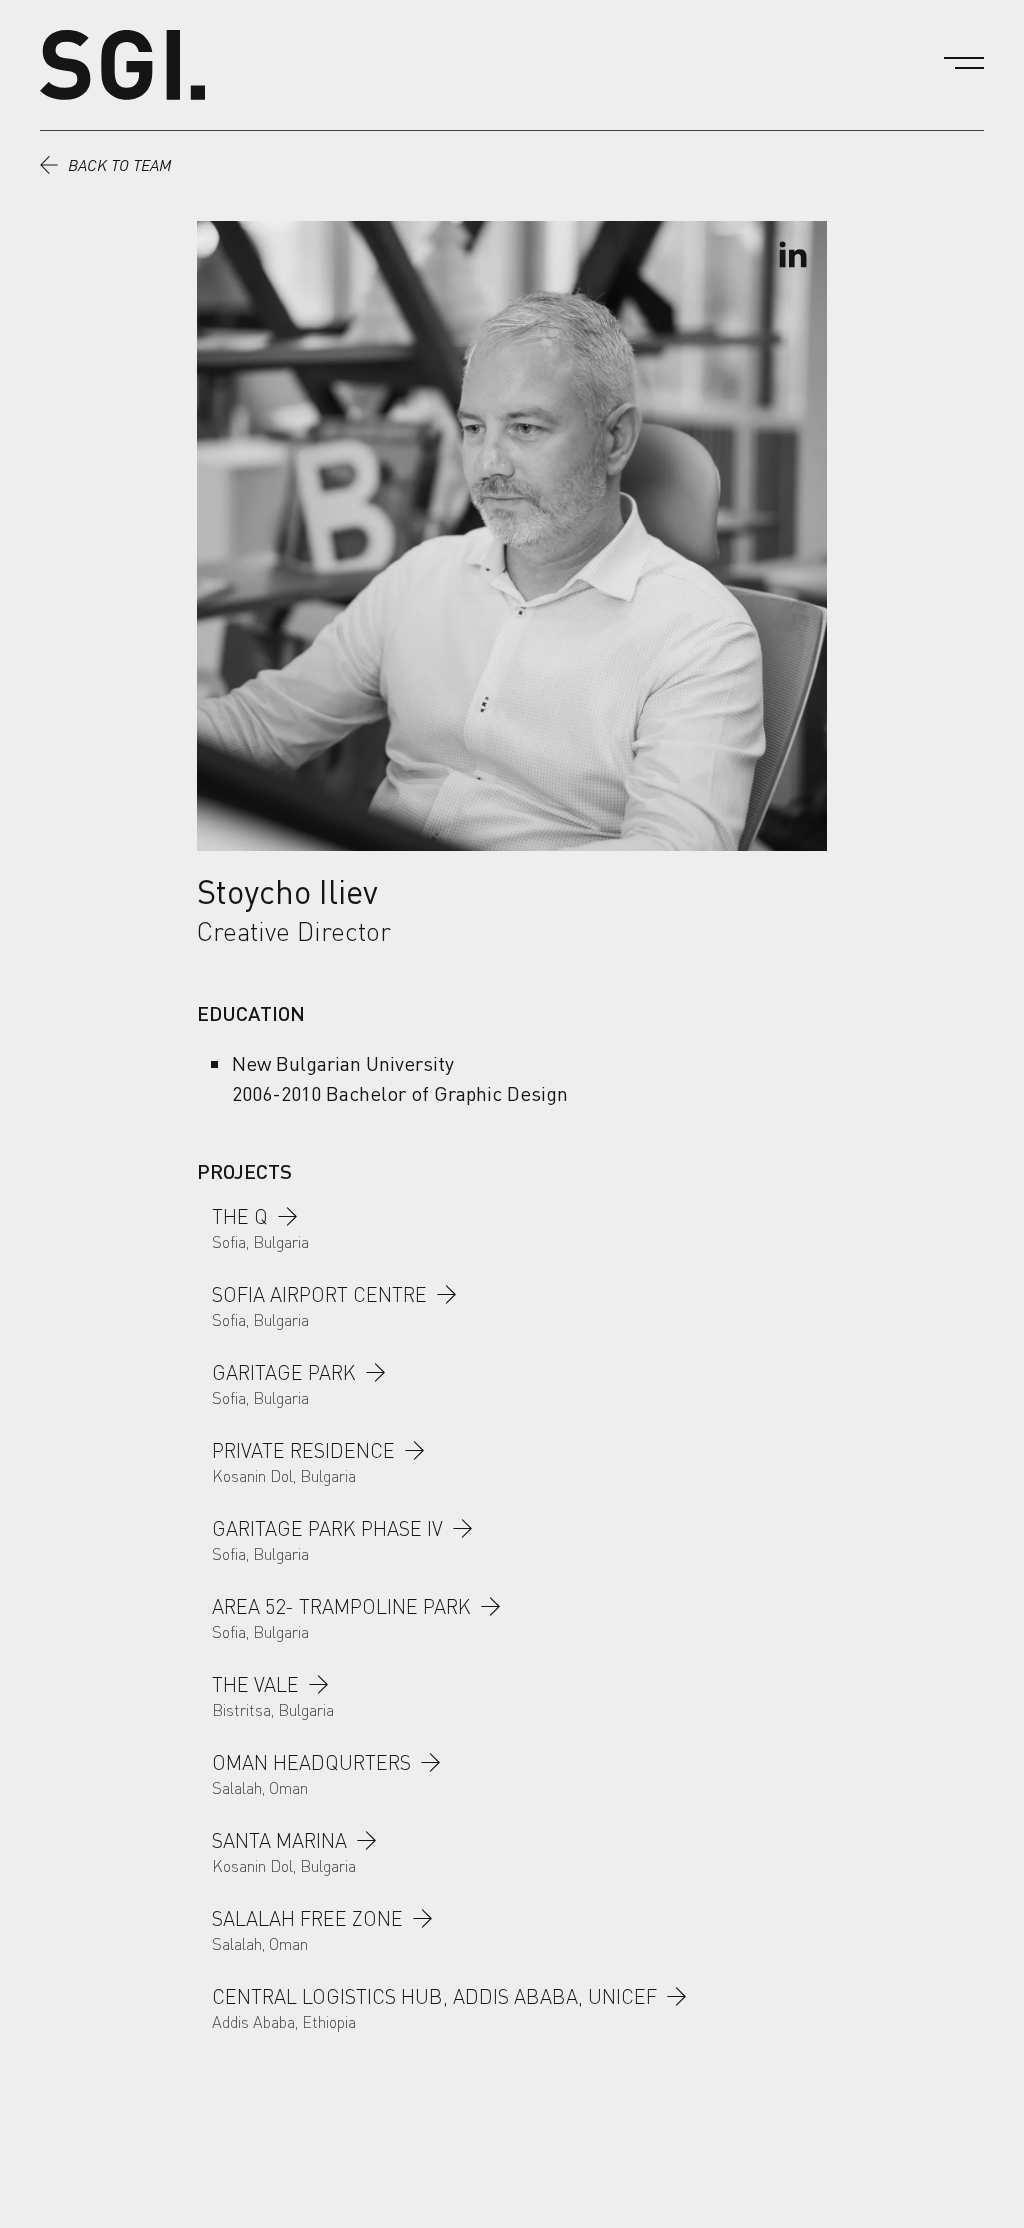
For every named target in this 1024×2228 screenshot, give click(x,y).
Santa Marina (279, 1840)
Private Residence (303, 1450)
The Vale (255, 1684)
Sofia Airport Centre (319, 1294)
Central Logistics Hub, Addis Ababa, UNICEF (434, 1996)
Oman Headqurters (311, 1762)
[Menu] (964, 63)
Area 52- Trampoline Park (341, 1606)
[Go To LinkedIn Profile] (792, 256)
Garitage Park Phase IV (327, 1528)
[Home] (122, 65)
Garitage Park (284, 1372)
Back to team (119, 165)
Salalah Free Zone (307, 1918)
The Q (240, 1216)
